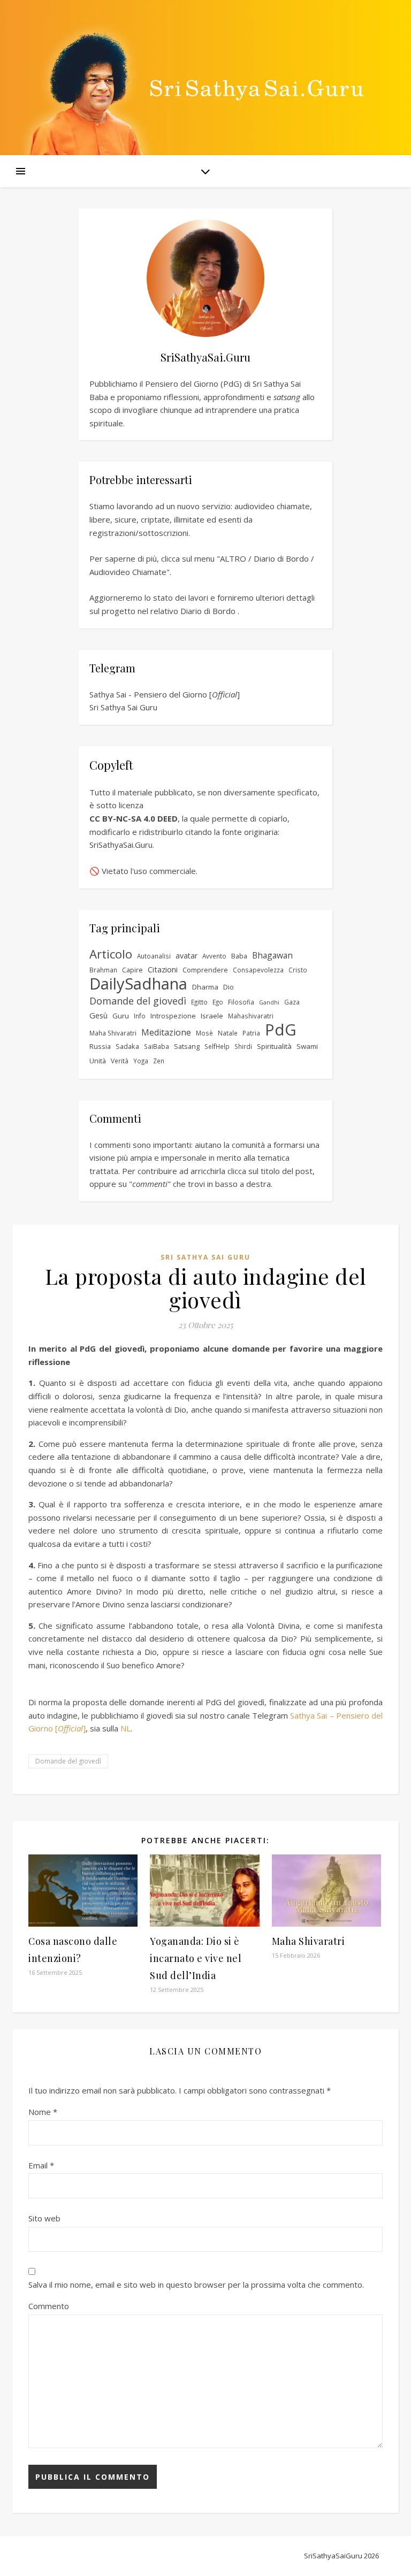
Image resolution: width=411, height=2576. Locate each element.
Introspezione (173, 1016)
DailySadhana (138, 984)
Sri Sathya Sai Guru (123, 707)
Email (41, 2165)
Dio (229, 987)
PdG (281, 1030)
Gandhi (269, 1002)
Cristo (298, 970)
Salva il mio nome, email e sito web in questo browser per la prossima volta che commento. (196, 2284)
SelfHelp (217, 1046)
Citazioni (163, 969)
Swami (307, 1046)
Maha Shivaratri (113, 1033)
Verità (120, 1061)
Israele (212, 1016)
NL (125, 1728)
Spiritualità (274, 1046)
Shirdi (243, 1046)
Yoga (141, 1061)
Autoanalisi (154, 956)
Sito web (44, 2218)
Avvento (214, 956)
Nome (43, 2112)
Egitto (199, 1002)
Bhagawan (272, 955)
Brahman (103, 970)
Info (140, 1016)
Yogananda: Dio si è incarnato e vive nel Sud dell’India (196, 1958)
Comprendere (205, 970)
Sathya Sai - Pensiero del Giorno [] (165, 694)
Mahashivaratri (251, 1016)
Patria (251, 1033)
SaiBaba (157, 1046)
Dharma (205, 987)
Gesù (98, 1015)
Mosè (204, 1033)
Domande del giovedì (138, 1001)
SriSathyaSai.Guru (121, 845)
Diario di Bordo (208, 611)
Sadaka (127, 1046)
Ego (218, 1002)
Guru (121, 1016)
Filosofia (241, 1002)
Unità (98, 1061)
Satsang (187, 1046)
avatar (187, 956)
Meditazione (166, 1032)
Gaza (292, 1002)
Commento (49, 2306)
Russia (100, 1046)
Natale (228, 1033)
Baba (239, 956)
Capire (132, 970)
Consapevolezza (258, 970)
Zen (159, 1061)
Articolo (111, 954)
